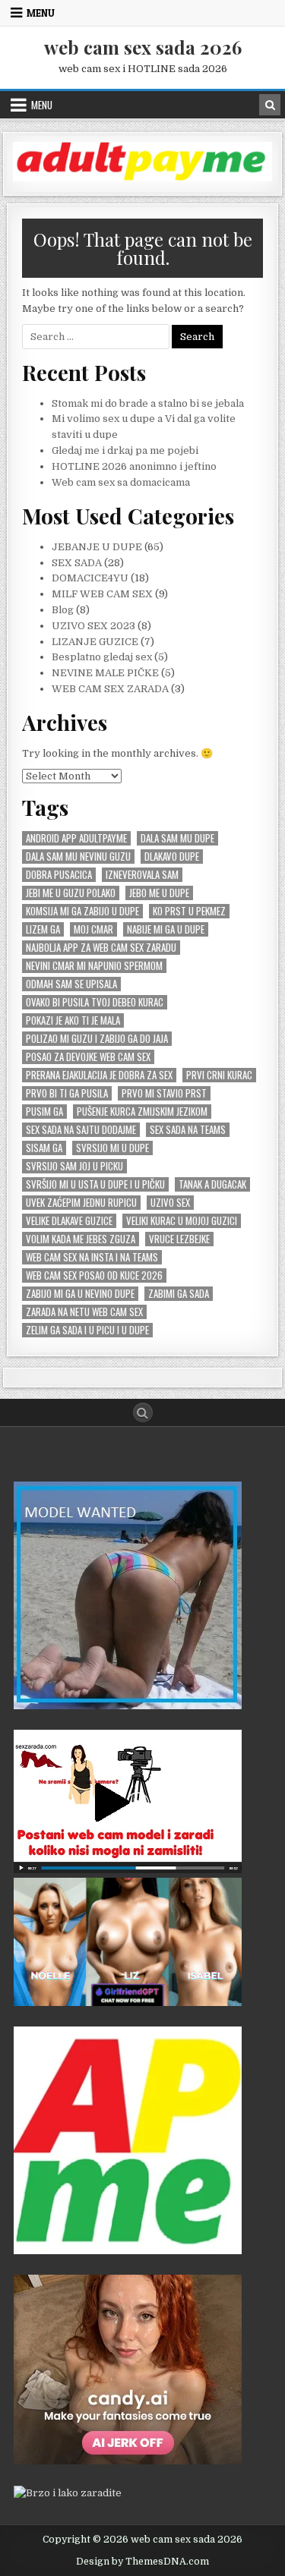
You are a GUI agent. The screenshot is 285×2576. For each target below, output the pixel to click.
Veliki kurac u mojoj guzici (182, 1221)
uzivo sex (170, 1203)
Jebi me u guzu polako (71, 893)
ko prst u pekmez (189, 911)
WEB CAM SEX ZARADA (110, 689)
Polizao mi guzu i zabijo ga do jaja (97, 1039)
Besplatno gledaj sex (102, 657)
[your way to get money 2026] (143, 178)
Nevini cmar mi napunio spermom (94, 966)
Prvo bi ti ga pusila (67, 1093)
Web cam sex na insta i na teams (92, 1257)
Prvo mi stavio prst (164, 1093)
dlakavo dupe (172, 857)
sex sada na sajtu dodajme (81, 1130)
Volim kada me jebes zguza (81, 1239)
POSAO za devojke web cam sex (88, 1057)
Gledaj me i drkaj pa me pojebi (125, 450)
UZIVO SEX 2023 (93, 626)
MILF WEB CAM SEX (102, 594)
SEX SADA (77, 563)
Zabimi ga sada (179, 1294)
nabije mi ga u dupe (166, 929)
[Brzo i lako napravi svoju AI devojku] (128, 2003)
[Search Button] (143, 1412)
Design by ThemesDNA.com (142, 2562)
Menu (41, 13)
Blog (63, 610)
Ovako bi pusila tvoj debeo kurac (95, 1002)
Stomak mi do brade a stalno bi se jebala (148, 403)
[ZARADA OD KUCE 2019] (128, 1870)
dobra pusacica (59, 875)
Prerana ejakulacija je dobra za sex (99, 1075)
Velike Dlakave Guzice (69, 1221)
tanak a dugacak (212, 1184)
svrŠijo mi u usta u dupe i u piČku (95, 1184)
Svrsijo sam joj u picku (74, 1166)
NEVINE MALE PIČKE (105, 673)
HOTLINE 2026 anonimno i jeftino (134, 466)
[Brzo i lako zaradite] (128, 1706)
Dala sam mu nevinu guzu (78, 857)
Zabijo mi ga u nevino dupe (80, 1294)
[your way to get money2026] (128, 2251)
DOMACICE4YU (90, 578)
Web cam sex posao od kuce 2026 (94, 1275)
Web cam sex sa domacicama (121, 482)
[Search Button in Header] (270, 105)
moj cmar (93, 929)
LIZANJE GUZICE (95, 642)
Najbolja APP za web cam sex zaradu (101, 948)
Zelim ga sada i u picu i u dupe (87, 1330)
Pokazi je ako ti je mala (73, 1020)
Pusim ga (44, 1112)
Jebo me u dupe (159, 893)
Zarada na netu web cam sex (84, 1312)
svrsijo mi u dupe (112, 1148)
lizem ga (43, 929)
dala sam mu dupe (177, 838)
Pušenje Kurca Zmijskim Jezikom (142, 1112)
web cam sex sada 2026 (143, 47)
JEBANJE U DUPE (97, 547)
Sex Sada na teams (188, 1130)
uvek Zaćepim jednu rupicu (81, 1203)
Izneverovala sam (142, 875)
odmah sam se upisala (71, 984)
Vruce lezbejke (179, 1239)
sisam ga (44, 1148)
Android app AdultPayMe (76, 838)
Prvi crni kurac (219, 1075)
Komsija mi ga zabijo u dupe (82, 911)
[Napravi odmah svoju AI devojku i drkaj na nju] (128, 2461)
